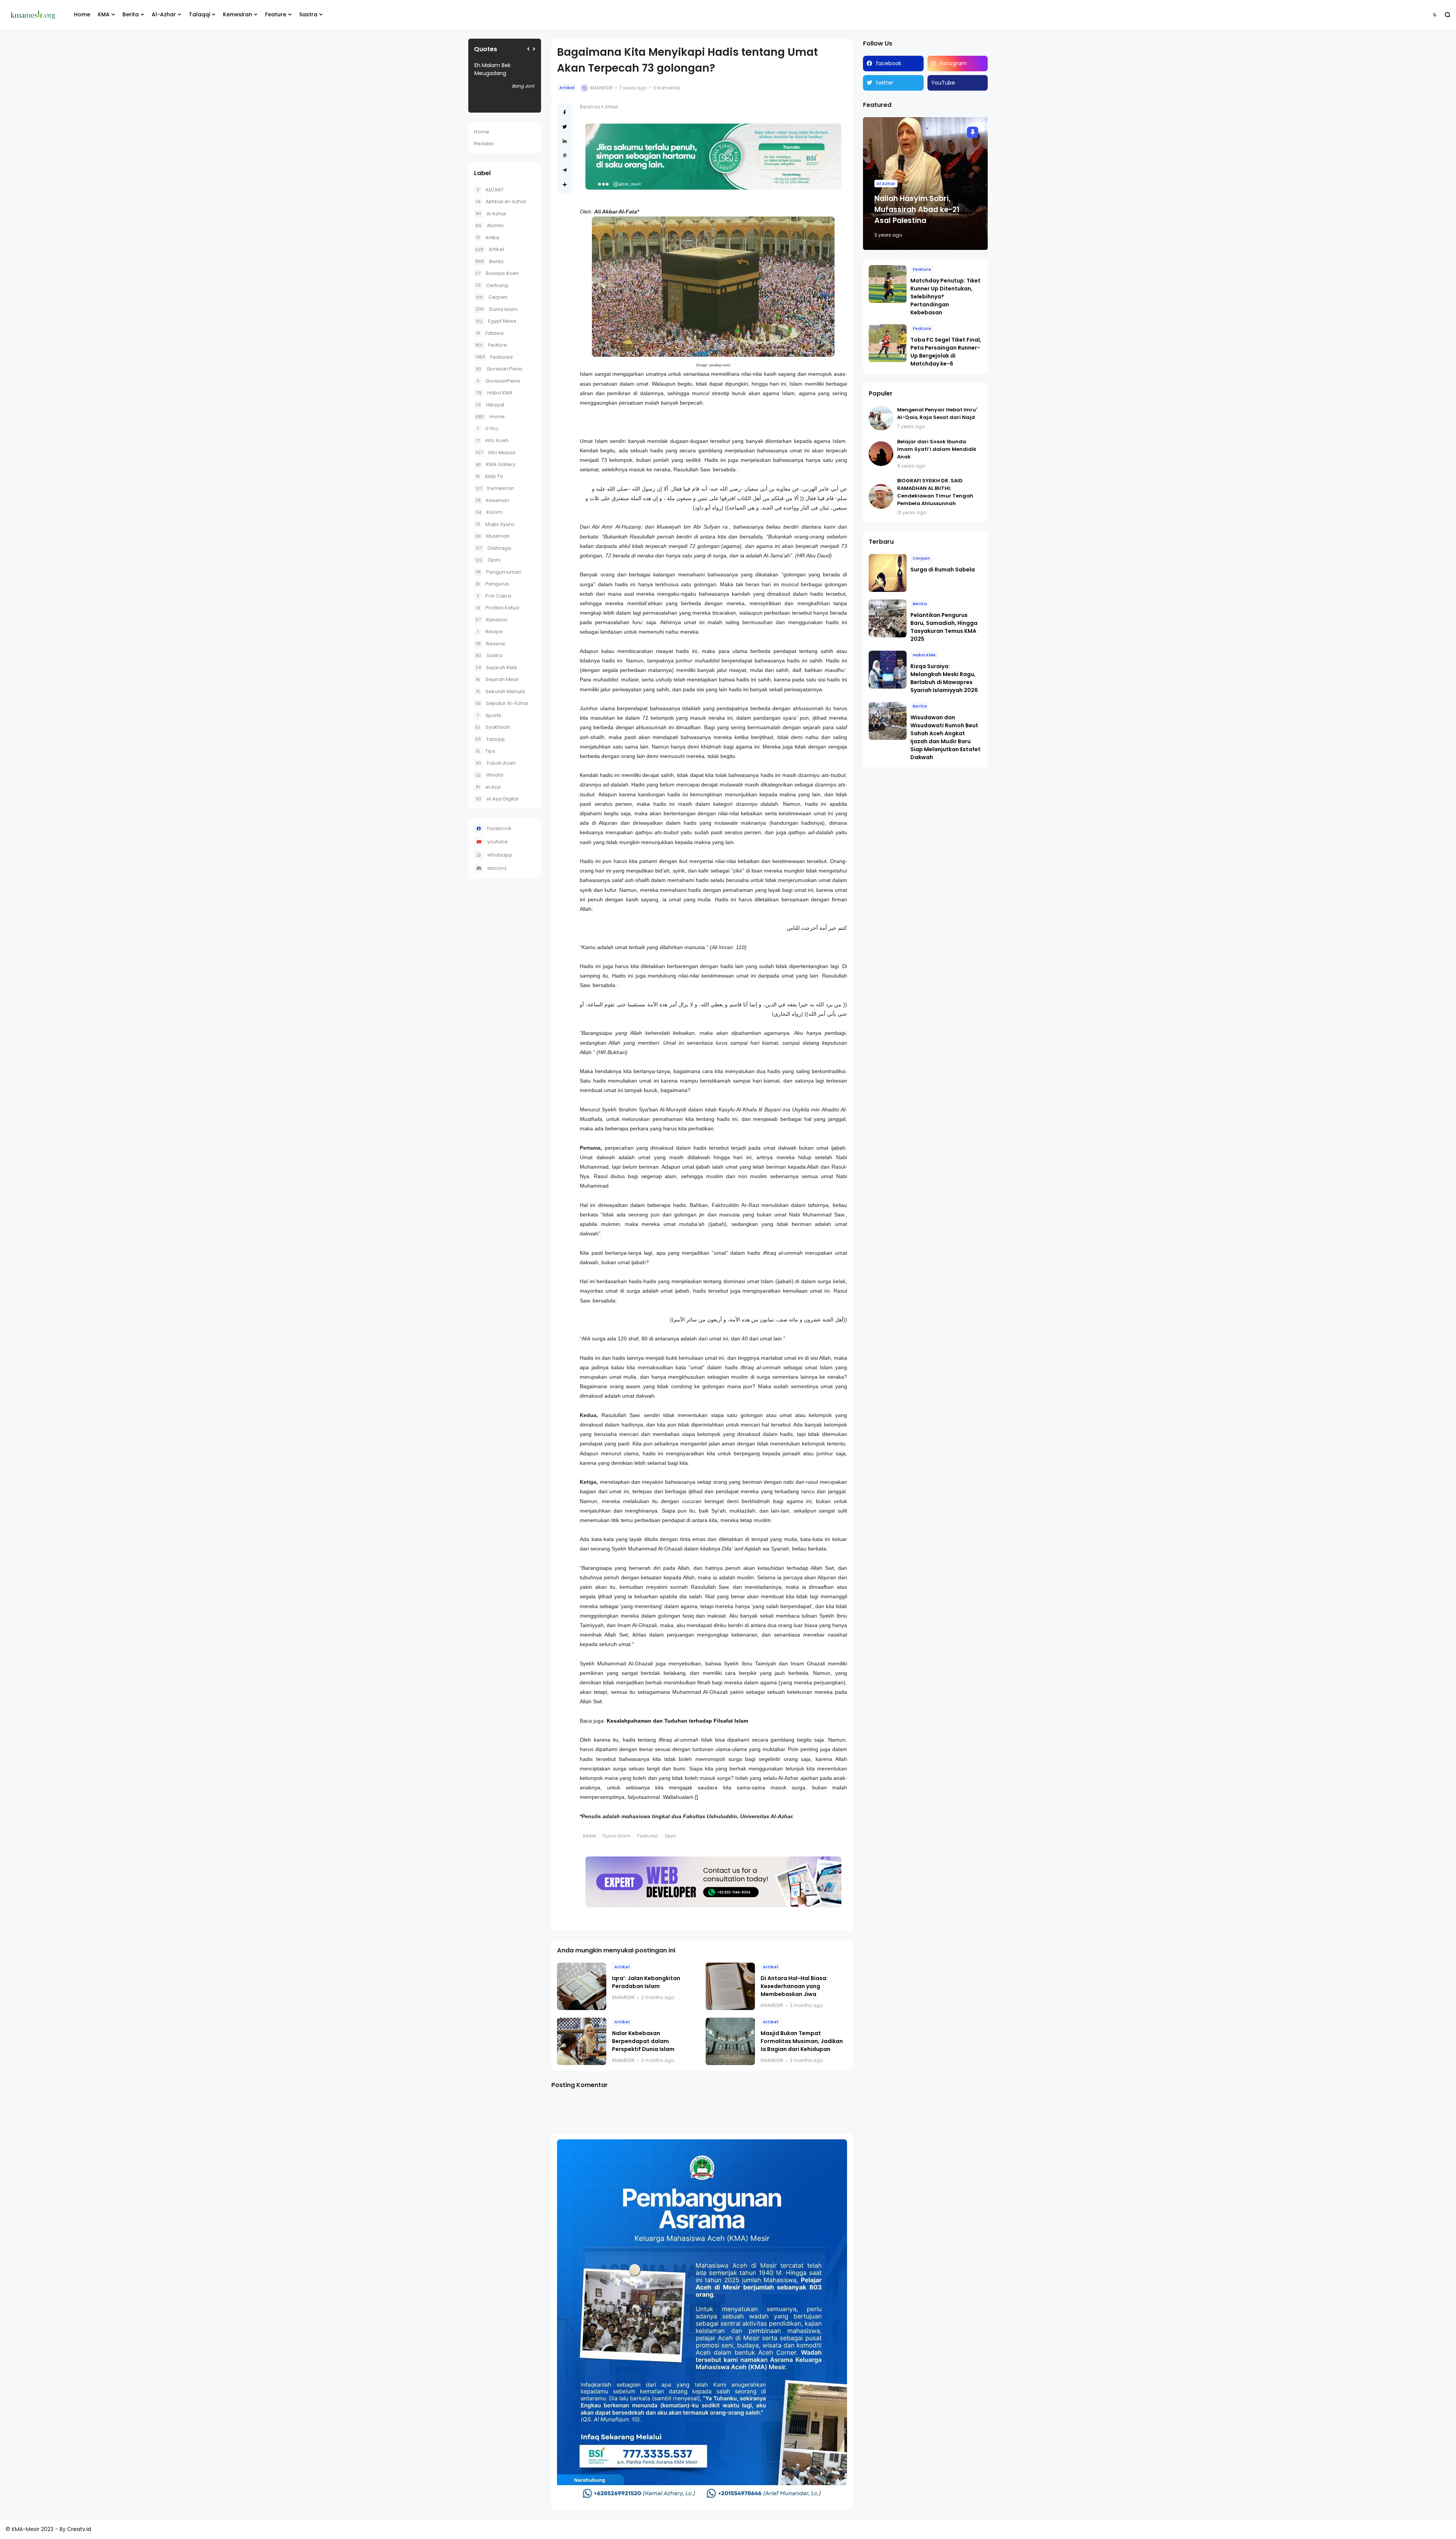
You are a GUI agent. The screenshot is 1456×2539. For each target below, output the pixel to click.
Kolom (489, 512)
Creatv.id (79, 2529)
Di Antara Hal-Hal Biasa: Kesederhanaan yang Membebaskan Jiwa (794, 1986)
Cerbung (492, 285)
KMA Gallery (495, 464)
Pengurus (492, 584)
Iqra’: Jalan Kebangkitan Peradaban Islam (646, 1982)
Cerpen (491, 297)
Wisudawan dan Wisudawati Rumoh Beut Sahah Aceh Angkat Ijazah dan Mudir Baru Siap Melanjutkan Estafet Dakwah (945, 737)
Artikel (490, 249)
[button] (1435, 15)
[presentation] (528, 49)
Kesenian (492, 500)
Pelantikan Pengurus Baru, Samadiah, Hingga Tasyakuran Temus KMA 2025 (944, 627)
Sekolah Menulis (500, 691)
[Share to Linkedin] (565, 141)
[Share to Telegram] (565, 170)
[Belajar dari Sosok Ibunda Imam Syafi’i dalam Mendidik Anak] (881, 454)
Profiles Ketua (497, 608)
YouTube (943, 83)
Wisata (489, 775)
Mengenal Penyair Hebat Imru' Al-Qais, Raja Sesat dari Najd (937, 413)
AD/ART (490, 190)
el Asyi (488, 787)
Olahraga (493, 548)
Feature (276, 14)
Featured (494, 357)
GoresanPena (498, 381)
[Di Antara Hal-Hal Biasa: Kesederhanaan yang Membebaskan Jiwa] (730, 1986)
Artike (488, 238)
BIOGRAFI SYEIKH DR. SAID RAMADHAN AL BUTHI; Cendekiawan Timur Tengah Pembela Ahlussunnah (935, 492)
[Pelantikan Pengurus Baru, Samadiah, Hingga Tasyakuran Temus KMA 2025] (888, 618)
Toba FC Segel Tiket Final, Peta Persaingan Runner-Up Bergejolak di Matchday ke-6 (946, 352)
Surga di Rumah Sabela (943, 570)
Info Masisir (496, 453)
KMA (104, 14)
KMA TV (489, 476)
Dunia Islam (497, 309)
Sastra (308, 14)
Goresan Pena (499, 369)
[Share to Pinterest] (565, 156)
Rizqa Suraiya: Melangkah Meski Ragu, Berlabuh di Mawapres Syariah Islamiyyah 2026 (944, 678)
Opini (488, 560)
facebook (499, 828)
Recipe (490, 632)
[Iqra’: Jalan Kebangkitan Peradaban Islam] (582, 1986)
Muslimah (493, 536)
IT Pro (488, 429)
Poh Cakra (494, 596)
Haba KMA (494, 393)
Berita (131, 14)
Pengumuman (498, 572)
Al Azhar (491, 214)
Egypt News (496, 321)
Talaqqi (199, 14)
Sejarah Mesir (497, 679)
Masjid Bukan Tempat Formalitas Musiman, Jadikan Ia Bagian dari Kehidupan (802, 2041)
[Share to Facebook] (565, 112)
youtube (497, 842)
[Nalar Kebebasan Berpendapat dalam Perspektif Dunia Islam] (582, 2041)
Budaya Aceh (497, 273)
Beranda (590, 107)
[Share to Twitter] (565, 127)
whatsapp (500, 855)
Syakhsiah (493, 727)
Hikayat (490, 405)
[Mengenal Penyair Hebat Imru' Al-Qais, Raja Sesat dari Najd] (881, 418)
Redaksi (484, 144)
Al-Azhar (164, 14)
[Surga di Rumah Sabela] (888, 573)
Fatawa (490, 333)
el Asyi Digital (497, 799)
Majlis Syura (495, 524)
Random (491, 620)
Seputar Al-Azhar (502, 703)
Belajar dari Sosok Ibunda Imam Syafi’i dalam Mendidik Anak (937, 449)
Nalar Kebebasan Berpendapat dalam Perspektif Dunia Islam (643, 2041)
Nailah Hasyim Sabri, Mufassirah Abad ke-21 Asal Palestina (917, 209)
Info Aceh (492, 440)
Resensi (490, 644)
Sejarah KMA (496, 668)
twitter (885, 83)
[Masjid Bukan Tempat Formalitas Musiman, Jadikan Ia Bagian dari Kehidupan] (730, 2041)
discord (497, 868)
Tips (485, 751)
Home (82, 14)
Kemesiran (238, 14)
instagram (953, 63)
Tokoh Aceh (496, 763)
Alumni (490, 225)
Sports (489, 715)
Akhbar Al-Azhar (501, 202)
